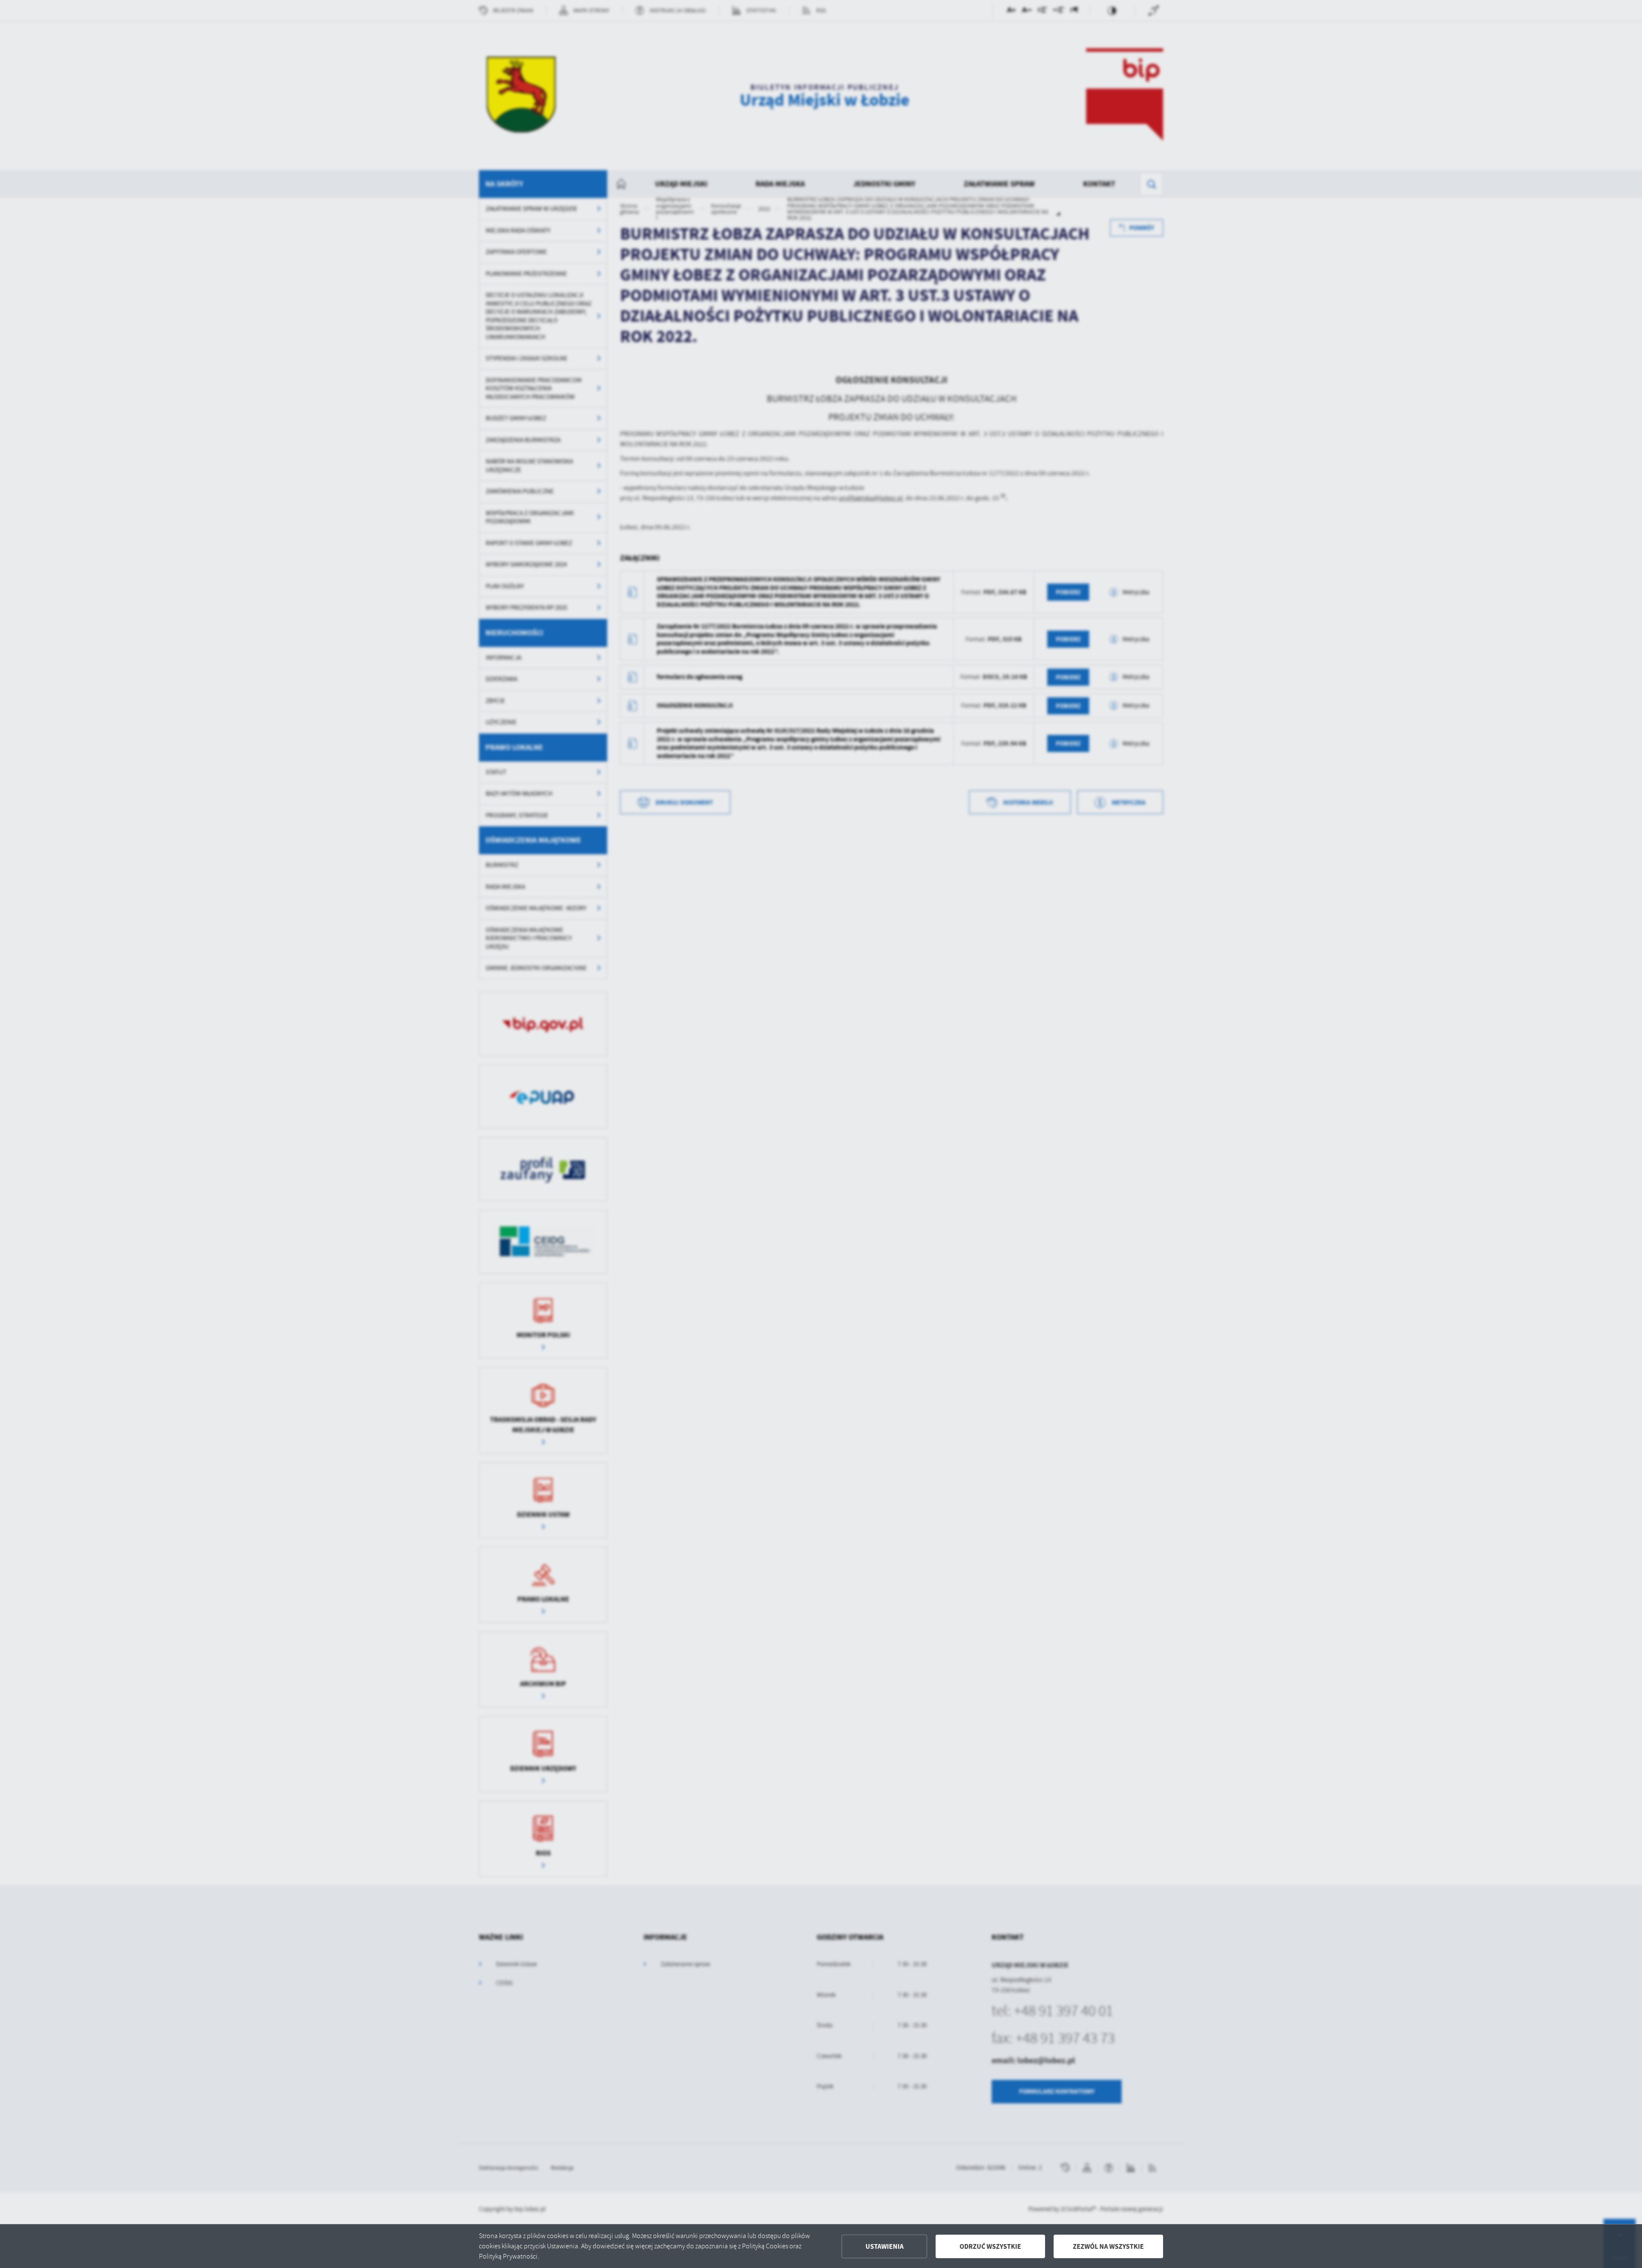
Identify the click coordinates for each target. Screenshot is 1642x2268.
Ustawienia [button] (884, 2246)
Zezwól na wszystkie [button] (1108, 2246)
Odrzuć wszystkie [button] (990, 2246)
